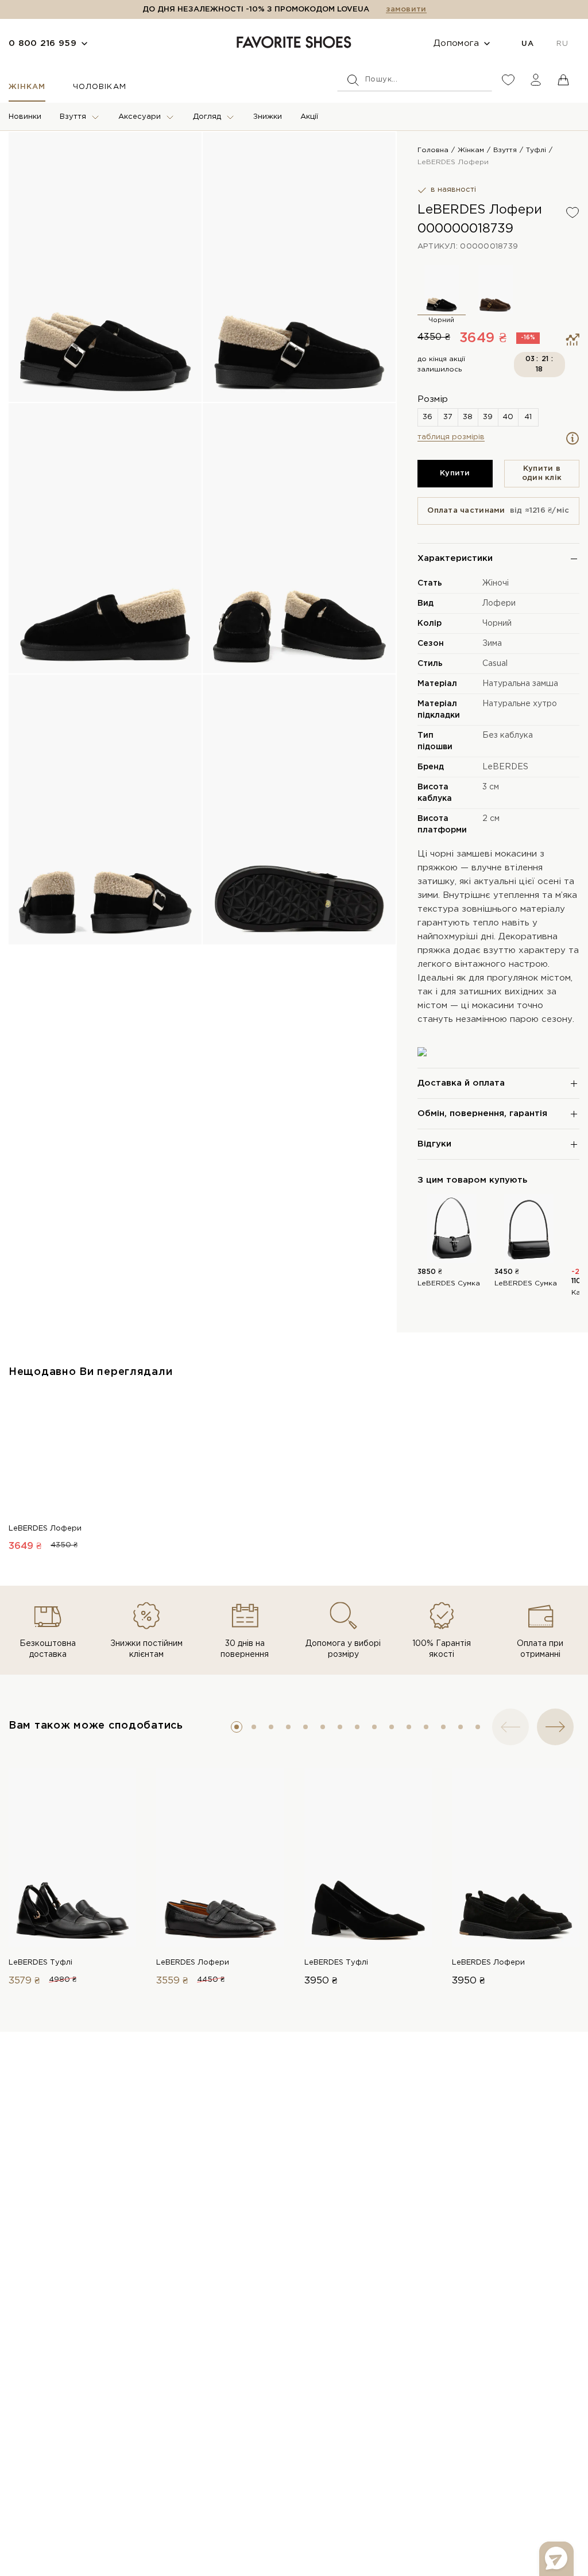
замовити (406, 9)
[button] (237, 1727)
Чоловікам (99, 87)
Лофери (499, 603)
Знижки (268, 117)
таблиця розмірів (451, 437)
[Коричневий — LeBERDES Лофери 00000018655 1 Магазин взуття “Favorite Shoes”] (496, 289)
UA (527, 44)
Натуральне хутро (520, 704)
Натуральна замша (520, 684)
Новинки (25, 117)
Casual (495, 664)
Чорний (497, 623)
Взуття (73, 117)
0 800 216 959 (42, 43)
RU (562, 44)
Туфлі (536, 150)
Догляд (207, 117)
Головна (433, 150)
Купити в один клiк (542, 473)
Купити (455, 473)
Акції (309, 117)
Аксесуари (140, 117)
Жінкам (27, 87)
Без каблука (508, 735)
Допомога (456, 43)
